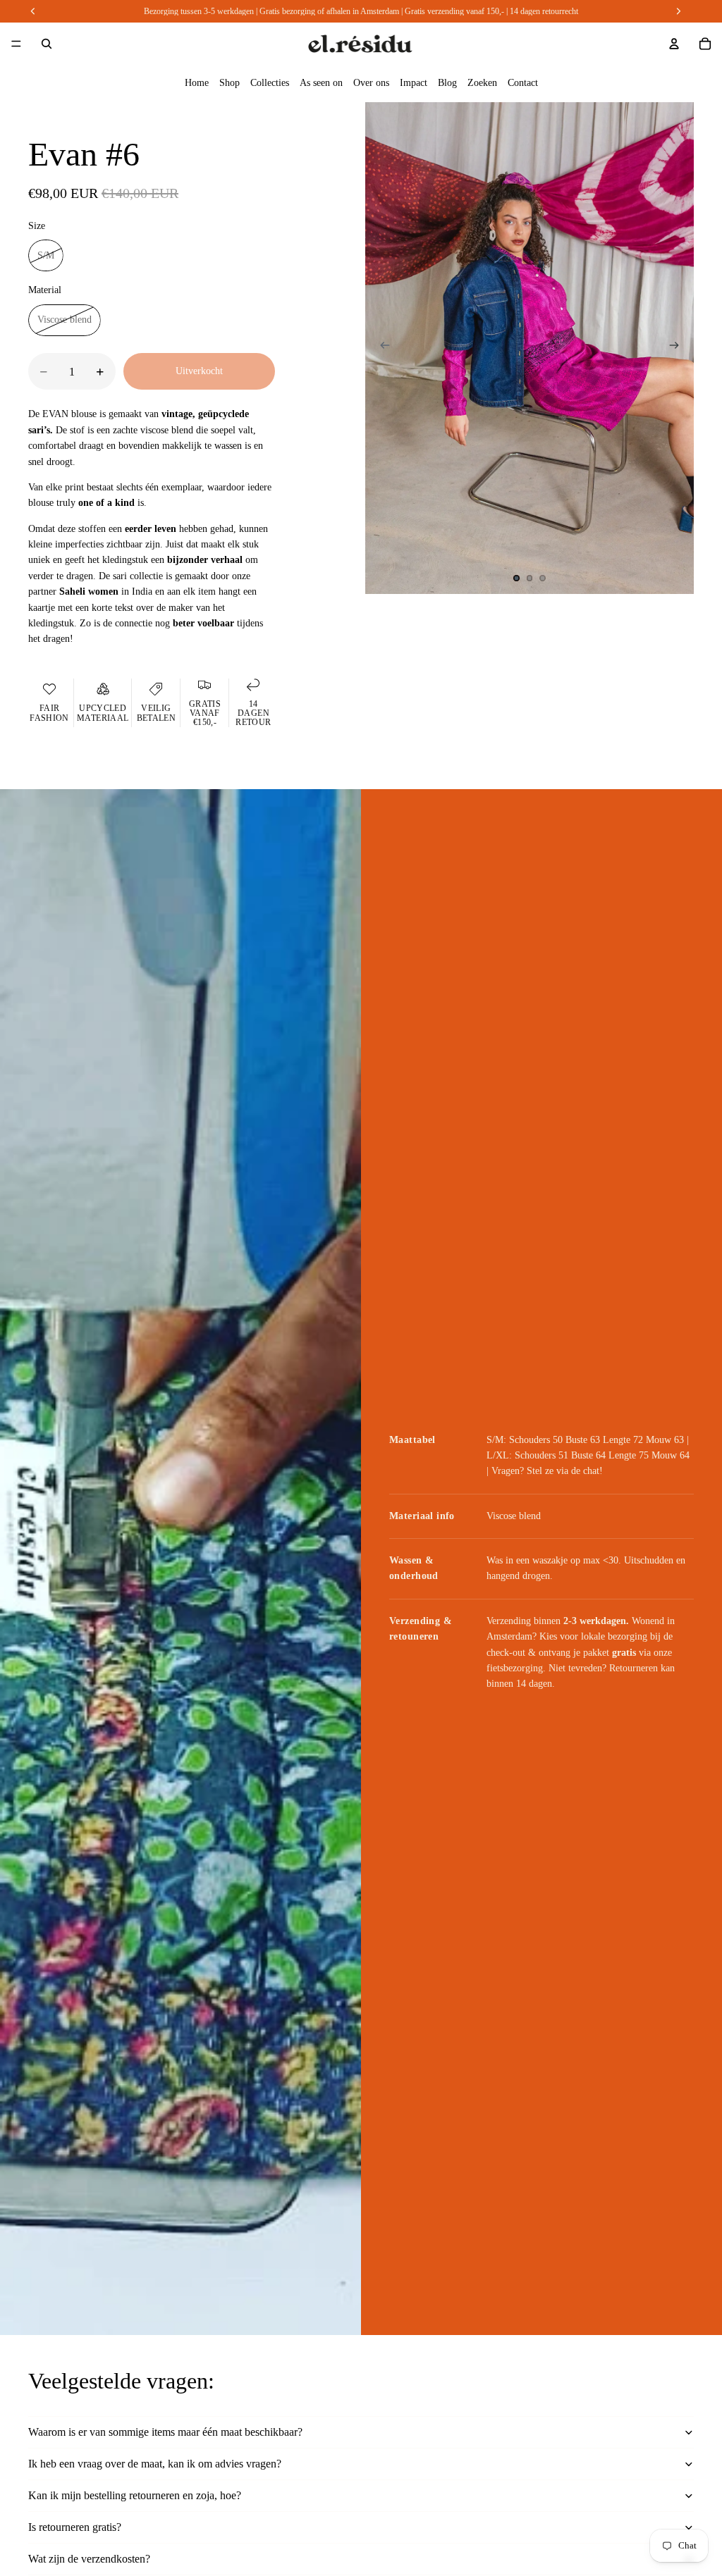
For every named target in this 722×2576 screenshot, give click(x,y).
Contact (523, 83)
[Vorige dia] (381, 348)
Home (197, 83)
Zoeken (482, 83)
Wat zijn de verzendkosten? (89, 2559)
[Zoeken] (47, 44)
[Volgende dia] (678, 348)
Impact (414, 83)
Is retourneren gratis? (75, 2527)
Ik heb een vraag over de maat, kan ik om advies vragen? (155, 2464)
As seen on (321, 83)
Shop (230, 83)
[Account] (674, 44)
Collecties (270, 83)
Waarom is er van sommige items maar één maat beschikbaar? (165, 2432)
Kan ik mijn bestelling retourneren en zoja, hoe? (135, 2495)
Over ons (371, 83)
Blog (447, 83)
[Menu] (16, 44)
